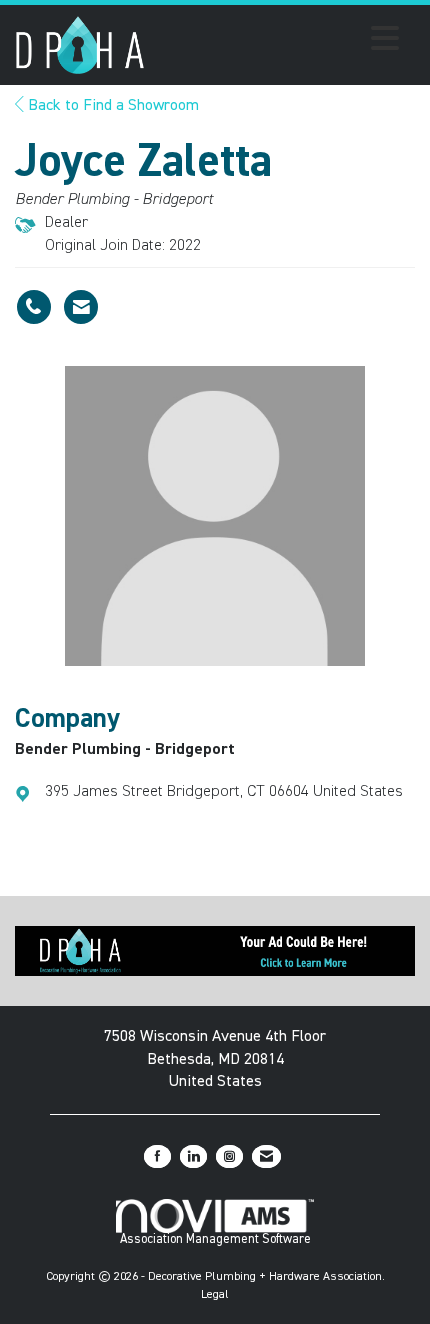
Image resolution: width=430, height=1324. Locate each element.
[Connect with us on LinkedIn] (193, 1156)
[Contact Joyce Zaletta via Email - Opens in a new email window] (81, 307)
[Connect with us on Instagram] (229, 1156)
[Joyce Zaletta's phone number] (34, 307)
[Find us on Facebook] (157, 1156)
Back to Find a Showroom (111, 106)
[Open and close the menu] (277, 42)
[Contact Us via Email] (266, 1156)
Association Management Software (215, 1239)
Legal (215, 1295)
